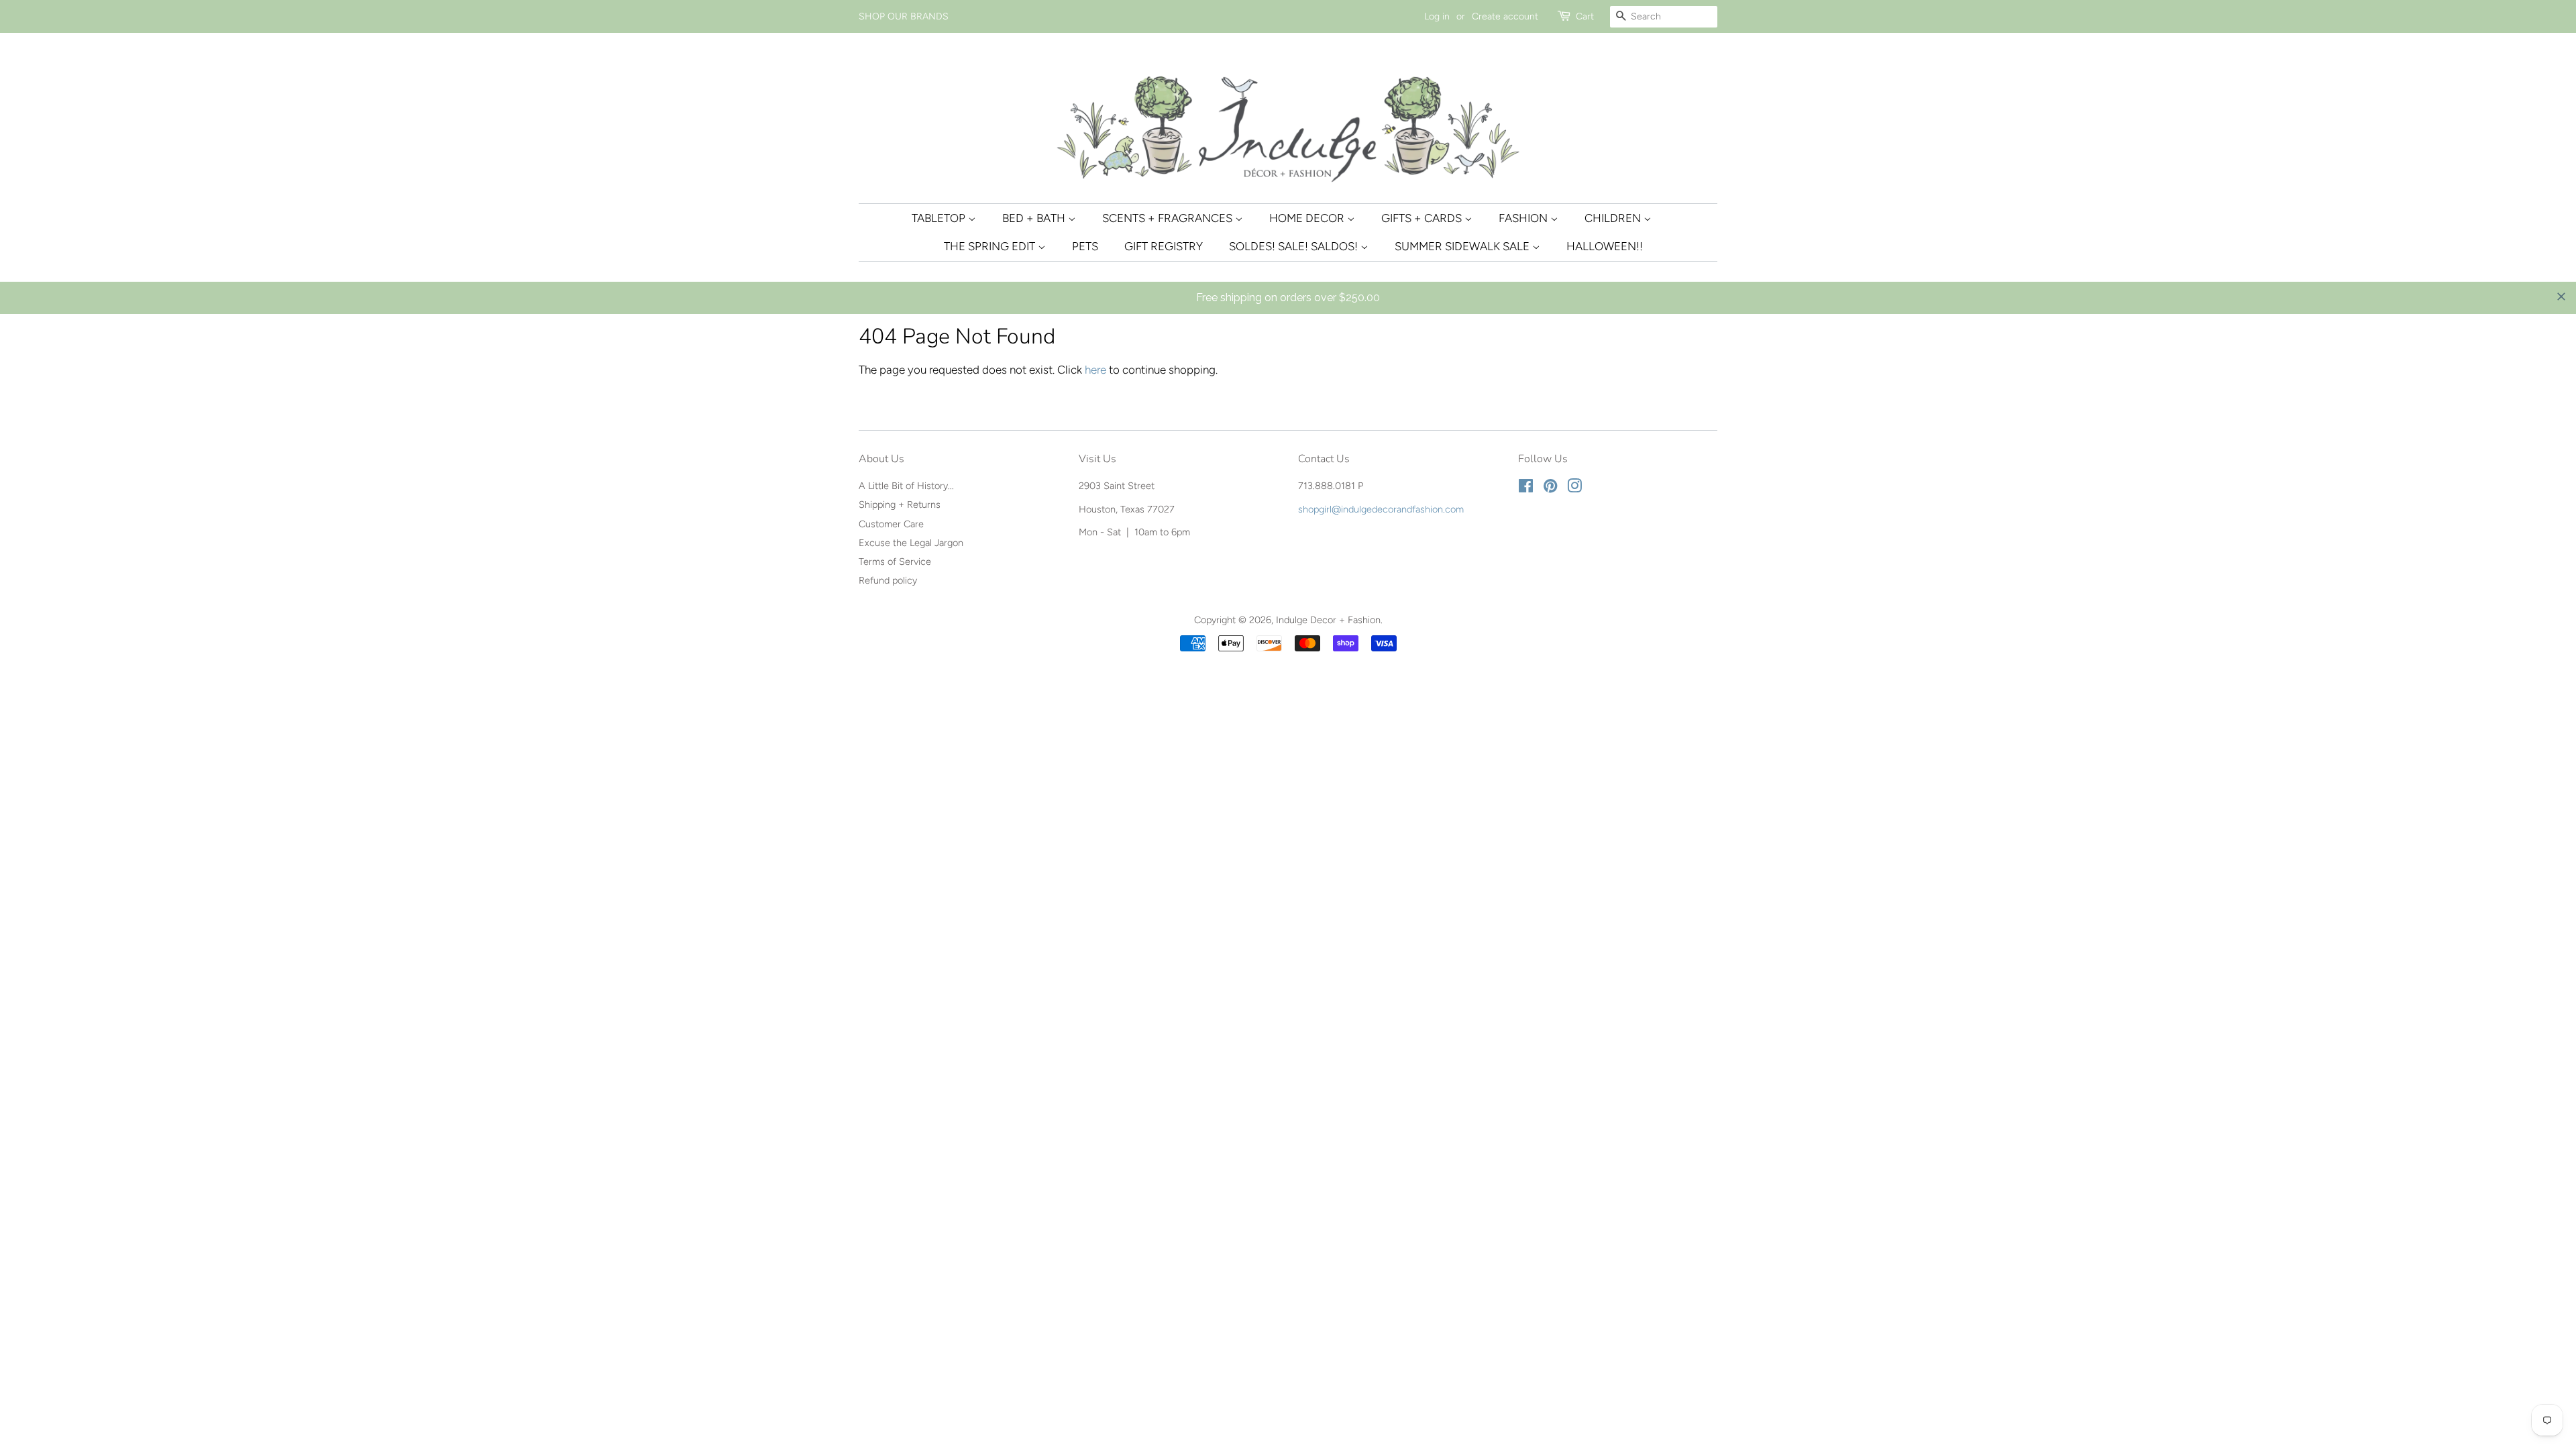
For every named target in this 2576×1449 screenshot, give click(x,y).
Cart (1585, 16)
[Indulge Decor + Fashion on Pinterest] (1550, 488)
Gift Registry (1164, 246)
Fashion (1524, 218)
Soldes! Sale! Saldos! (1295, 246)
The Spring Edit (991, 246)
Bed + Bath (1035, 218)
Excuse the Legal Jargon (911, 543)
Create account (1505, 16)
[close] (2561, 297)
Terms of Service (895, 561)
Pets (1085, 246)
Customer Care (891, 524)
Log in (1437, 16)
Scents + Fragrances (1169, 218)
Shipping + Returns (900, 504)
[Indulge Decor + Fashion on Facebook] (1526, 488)
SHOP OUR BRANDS (904, 16)
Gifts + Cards (1423, 218)
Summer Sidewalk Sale (1463, 246)
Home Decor (1308, 218)
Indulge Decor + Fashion (1328, 620)
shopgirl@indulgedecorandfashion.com (1381, 509)
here (1095, 370)
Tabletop (940, 218)
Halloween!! (1605, 246)
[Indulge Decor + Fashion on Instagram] (1574, 488)
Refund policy (888, 580)
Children (1614, 218)
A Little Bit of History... (906, 486)
